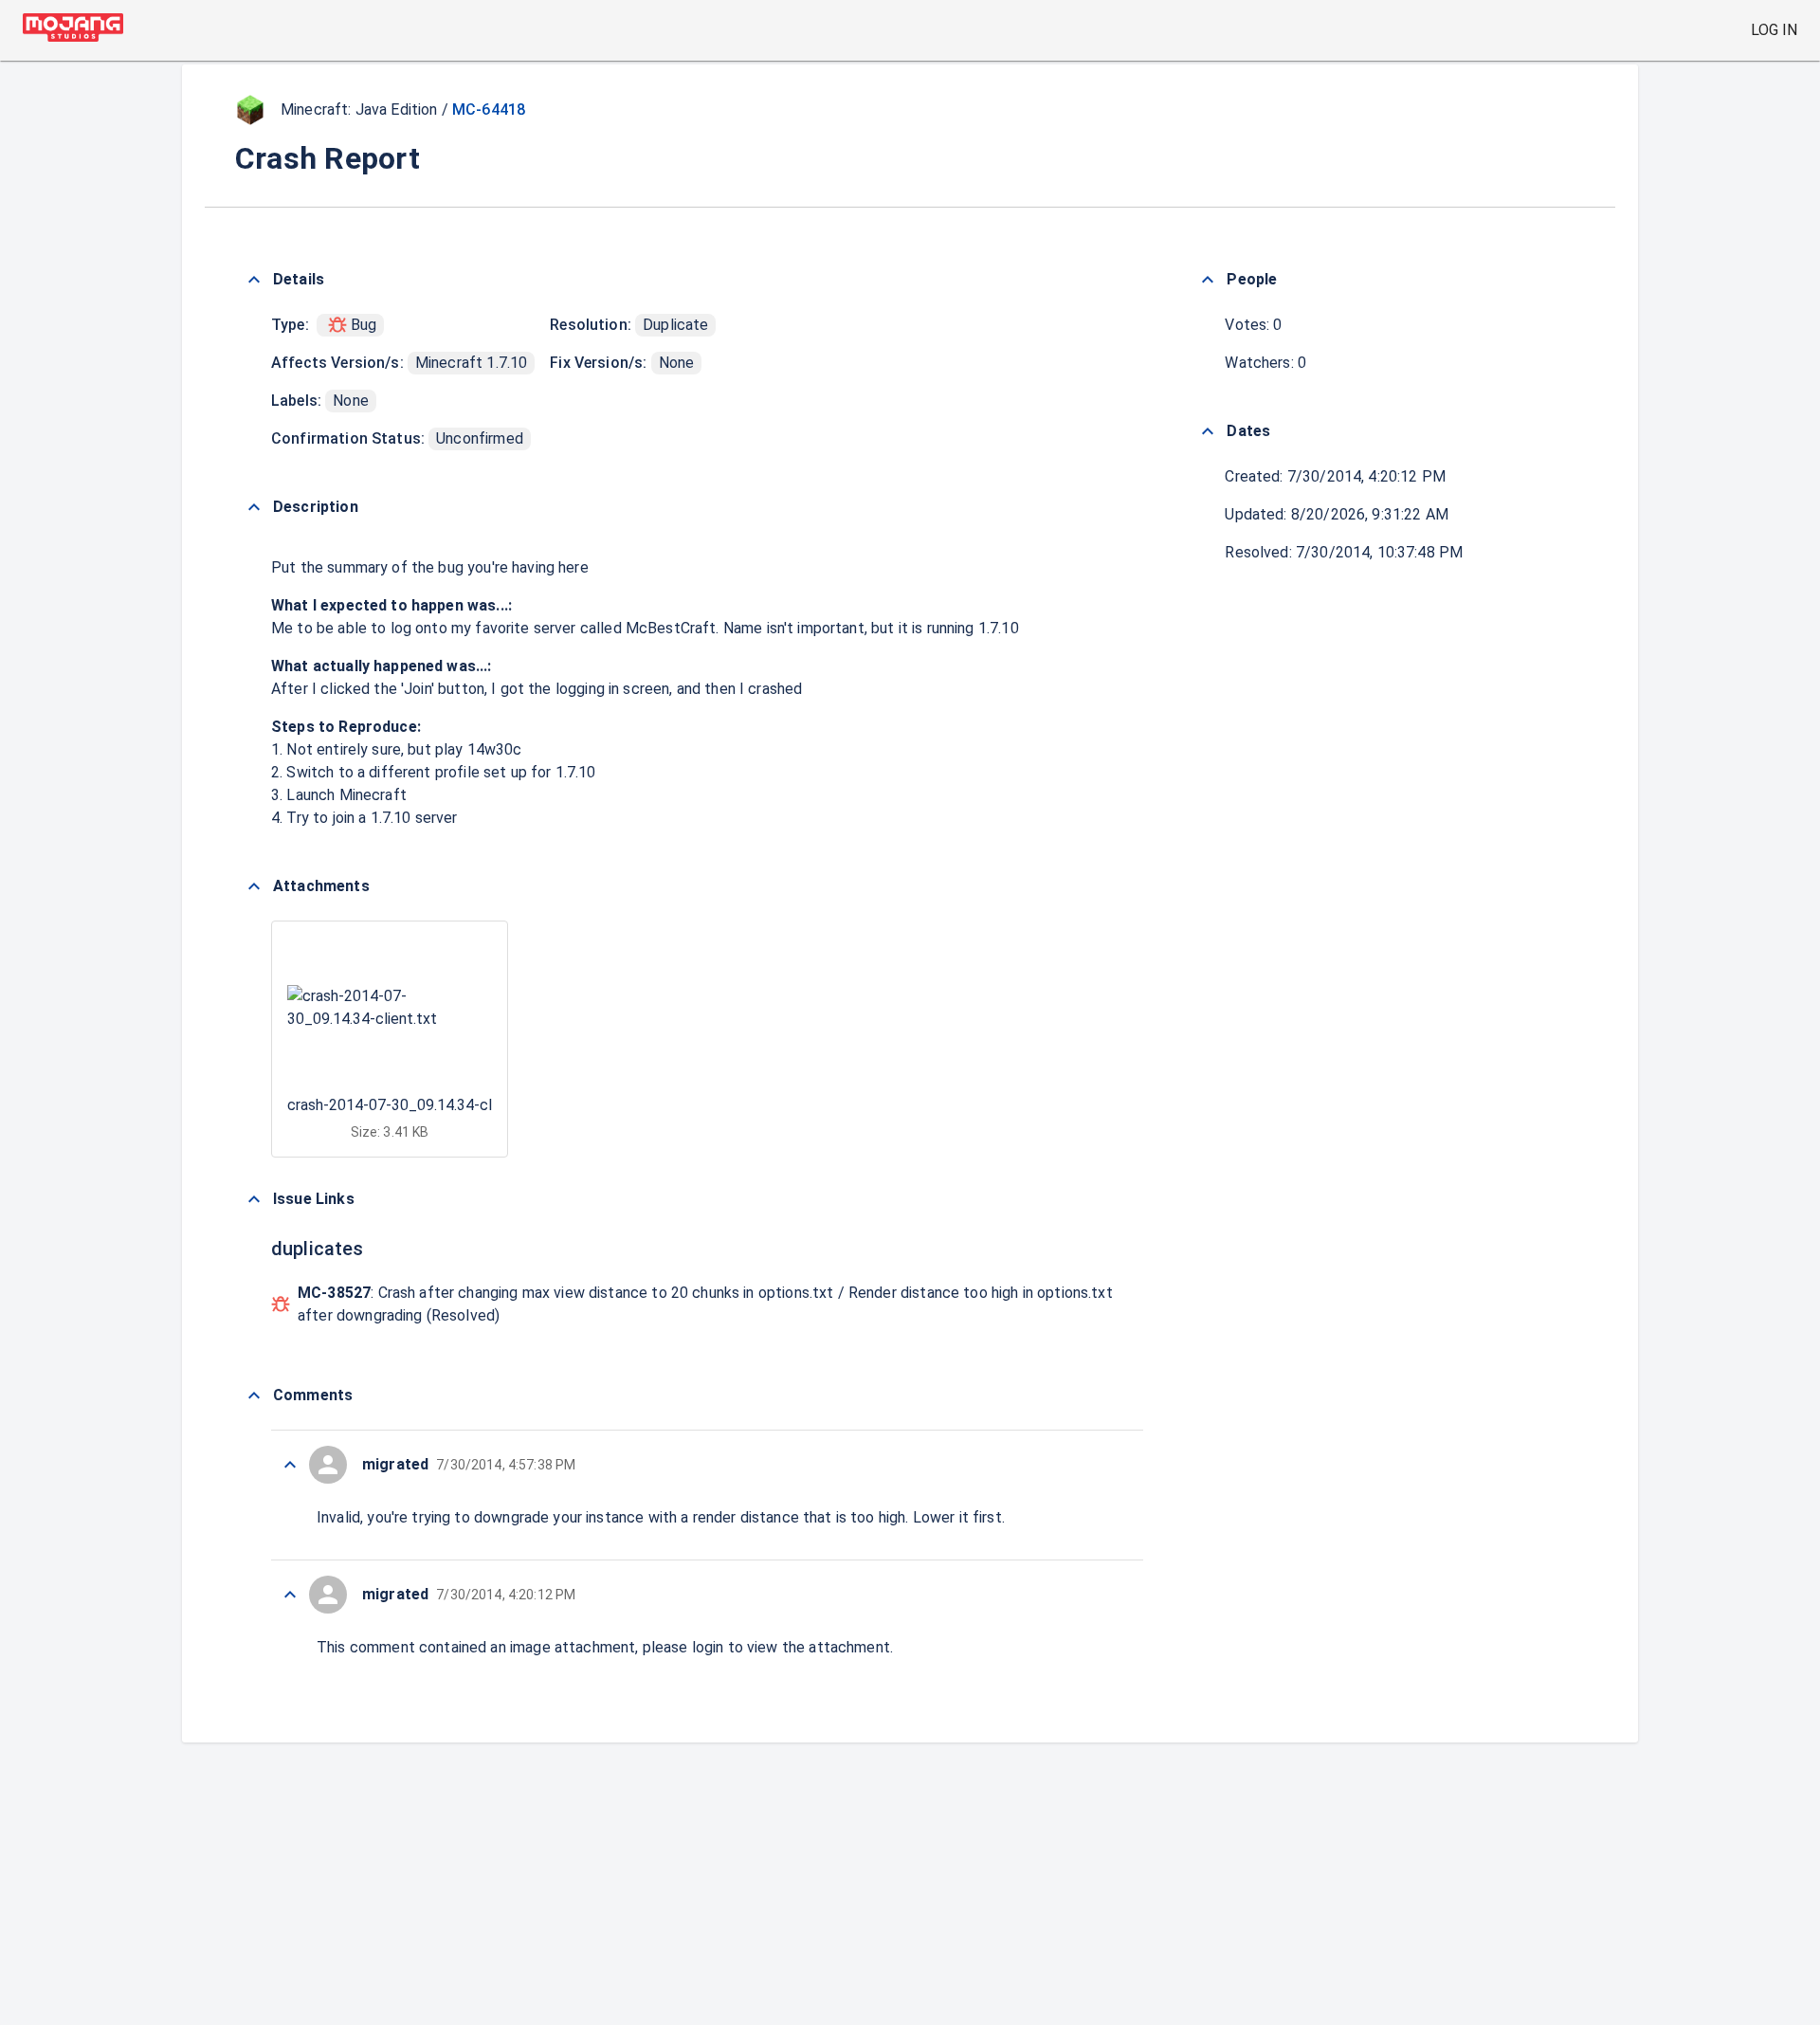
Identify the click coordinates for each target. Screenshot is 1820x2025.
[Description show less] (254, 507)
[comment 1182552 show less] (290, 1595)
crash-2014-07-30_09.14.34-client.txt (414, 1105)
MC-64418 (489, 109)
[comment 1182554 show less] (290, 1465)
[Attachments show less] (254, 886)
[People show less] (1208, 280)
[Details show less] (254, 280)
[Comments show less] (254, 1396)
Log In (1774, 30)
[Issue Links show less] (254, 1199)
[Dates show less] (1208, 431)
